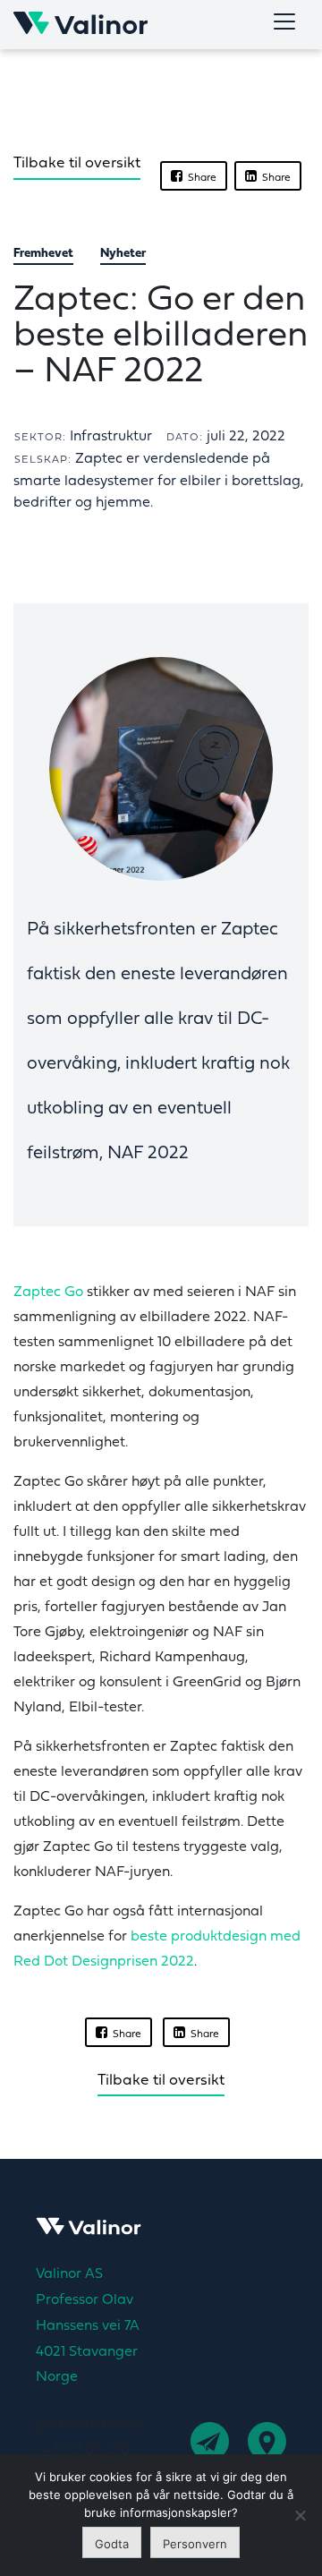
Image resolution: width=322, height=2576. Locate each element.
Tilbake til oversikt (77, 163)
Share (199, 178)
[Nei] (300, 2515)
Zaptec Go (48, 1292)
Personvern (195, 2544)
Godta (112, 2544)
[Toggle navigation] (284, 21)
